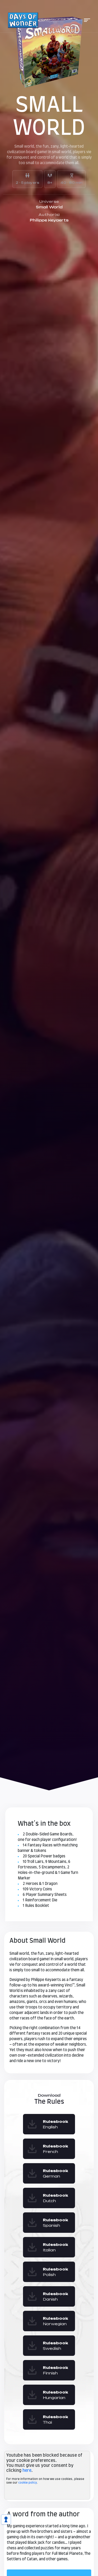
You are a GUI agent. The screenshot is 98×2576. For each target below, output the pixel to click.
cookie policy (28, 2483)
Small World (49, 207)
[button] (87, 20)
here (27, 2470)
